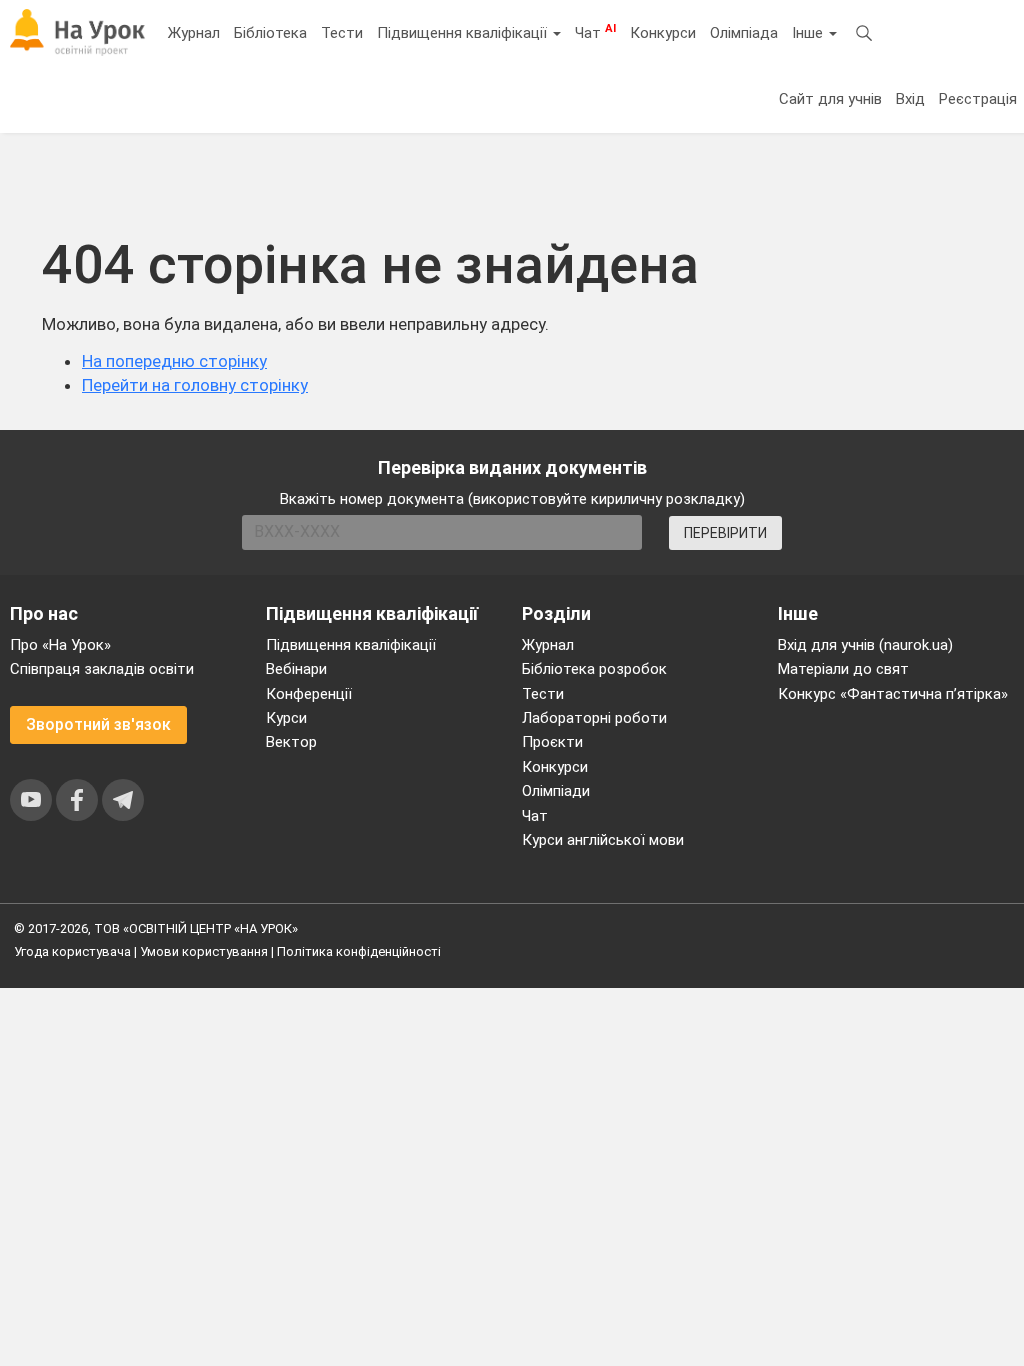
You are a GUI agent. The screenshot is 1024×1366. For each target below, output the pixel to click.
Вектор (291, 742)
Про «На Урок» (60, 645)
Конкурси (663, 33)
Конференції (309, 694)
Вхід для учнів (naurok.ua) (865, 645)
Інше (809, 33)
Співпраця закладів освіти (102, 669)
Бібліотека (270, 33)
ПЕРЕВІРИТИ (725, 533)
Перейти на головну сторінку (195, 385)
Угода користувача (72, 951)
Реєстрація (978, 99)
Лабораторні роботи (594, 718)
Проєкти (552, 742)
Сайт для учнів (830, 99)
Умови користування (204, 951)
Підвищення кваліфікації (464, 33)
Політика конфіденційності (359, 951)
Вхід (910, 99)
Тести (342, 33)
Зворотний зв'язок (98, 724)
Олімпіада (744, 33)
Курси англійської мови (603, 840)
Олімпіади (556, 791)
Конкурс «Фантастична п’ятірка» (893, 694)
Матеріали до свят (843, 669)
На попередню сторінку (174, 361)
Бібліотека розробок (594, 669)
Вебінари (296, 669)
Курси (286, 718)
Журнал (194, 33)
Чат (595, 32)
